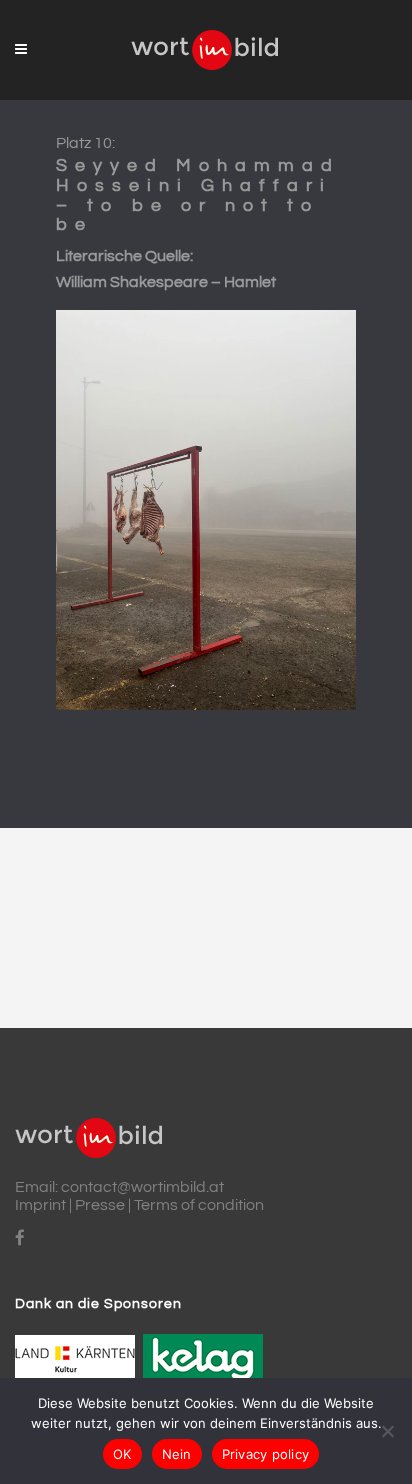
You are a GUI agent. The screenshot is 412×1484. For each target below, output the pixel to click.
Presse (100, 1205)
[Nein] (387, 1431)
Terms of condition (199, 1205)
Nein (177, 1454)
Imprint (40, 1205)
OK (122, 1454)
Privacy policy (266, 1454)
